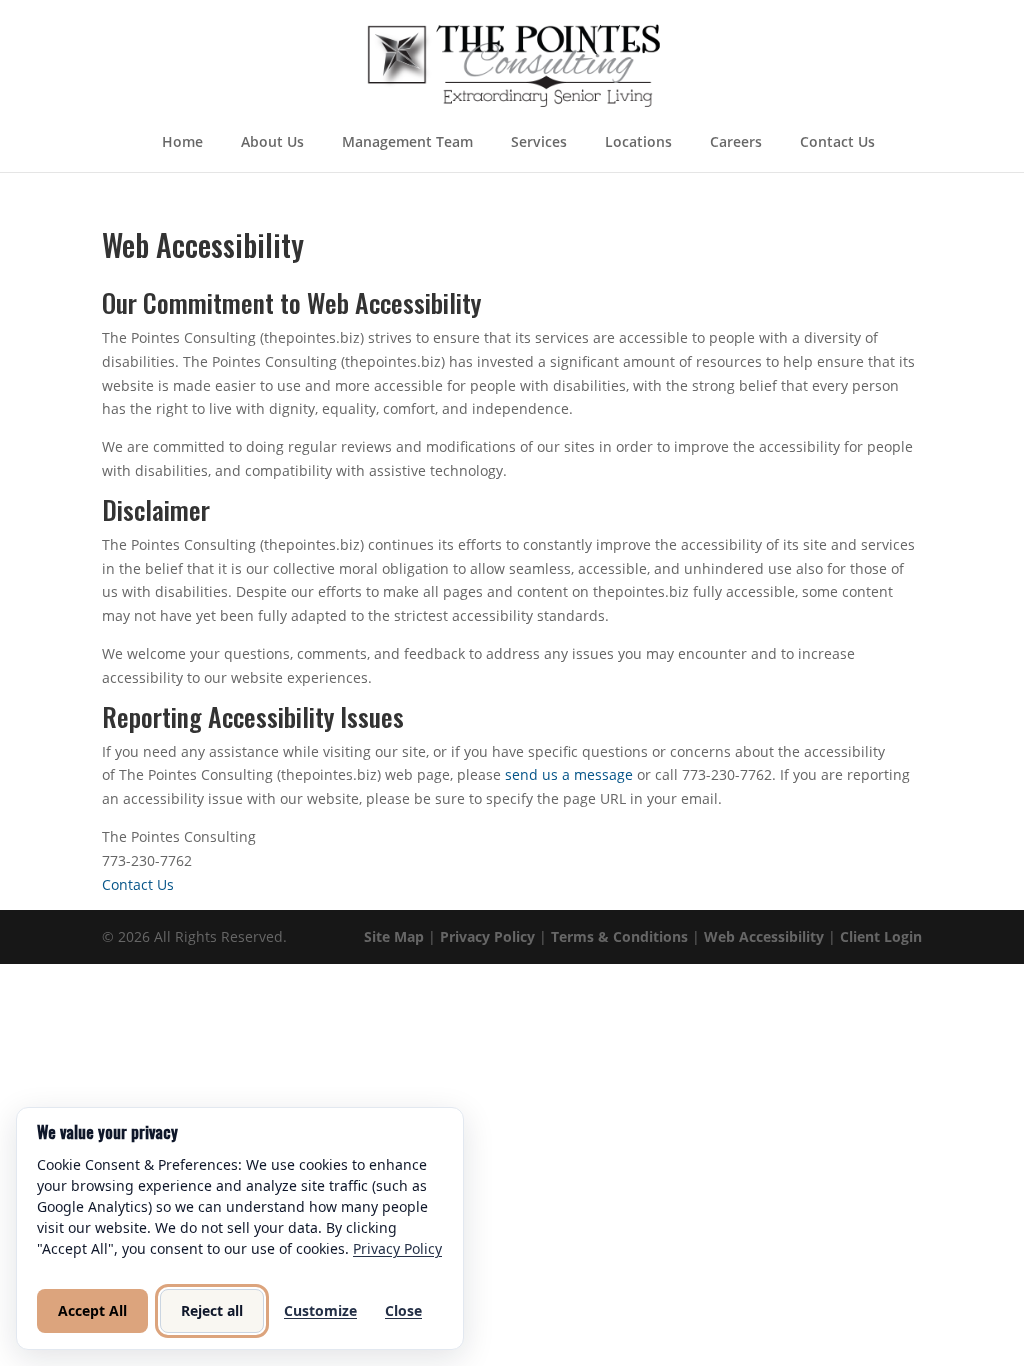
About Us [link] (272, 143)
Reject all (212, 1310)
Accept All (92, 1310)
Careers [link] (736, 143)
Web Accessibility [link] (764, 936)
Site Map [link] (394, 936)
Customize (320, 1310)
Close (403, 1310)
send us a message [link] (569, 774)
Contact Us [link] (837, 143)
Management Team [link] (407, 143)
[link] (514, 63)
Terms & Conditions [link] (619, 936)
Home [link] (182, 143)
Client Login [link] (881, 936)
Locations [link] (638, 143)
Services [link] (539, 143)
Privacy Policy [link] (487, 936)
